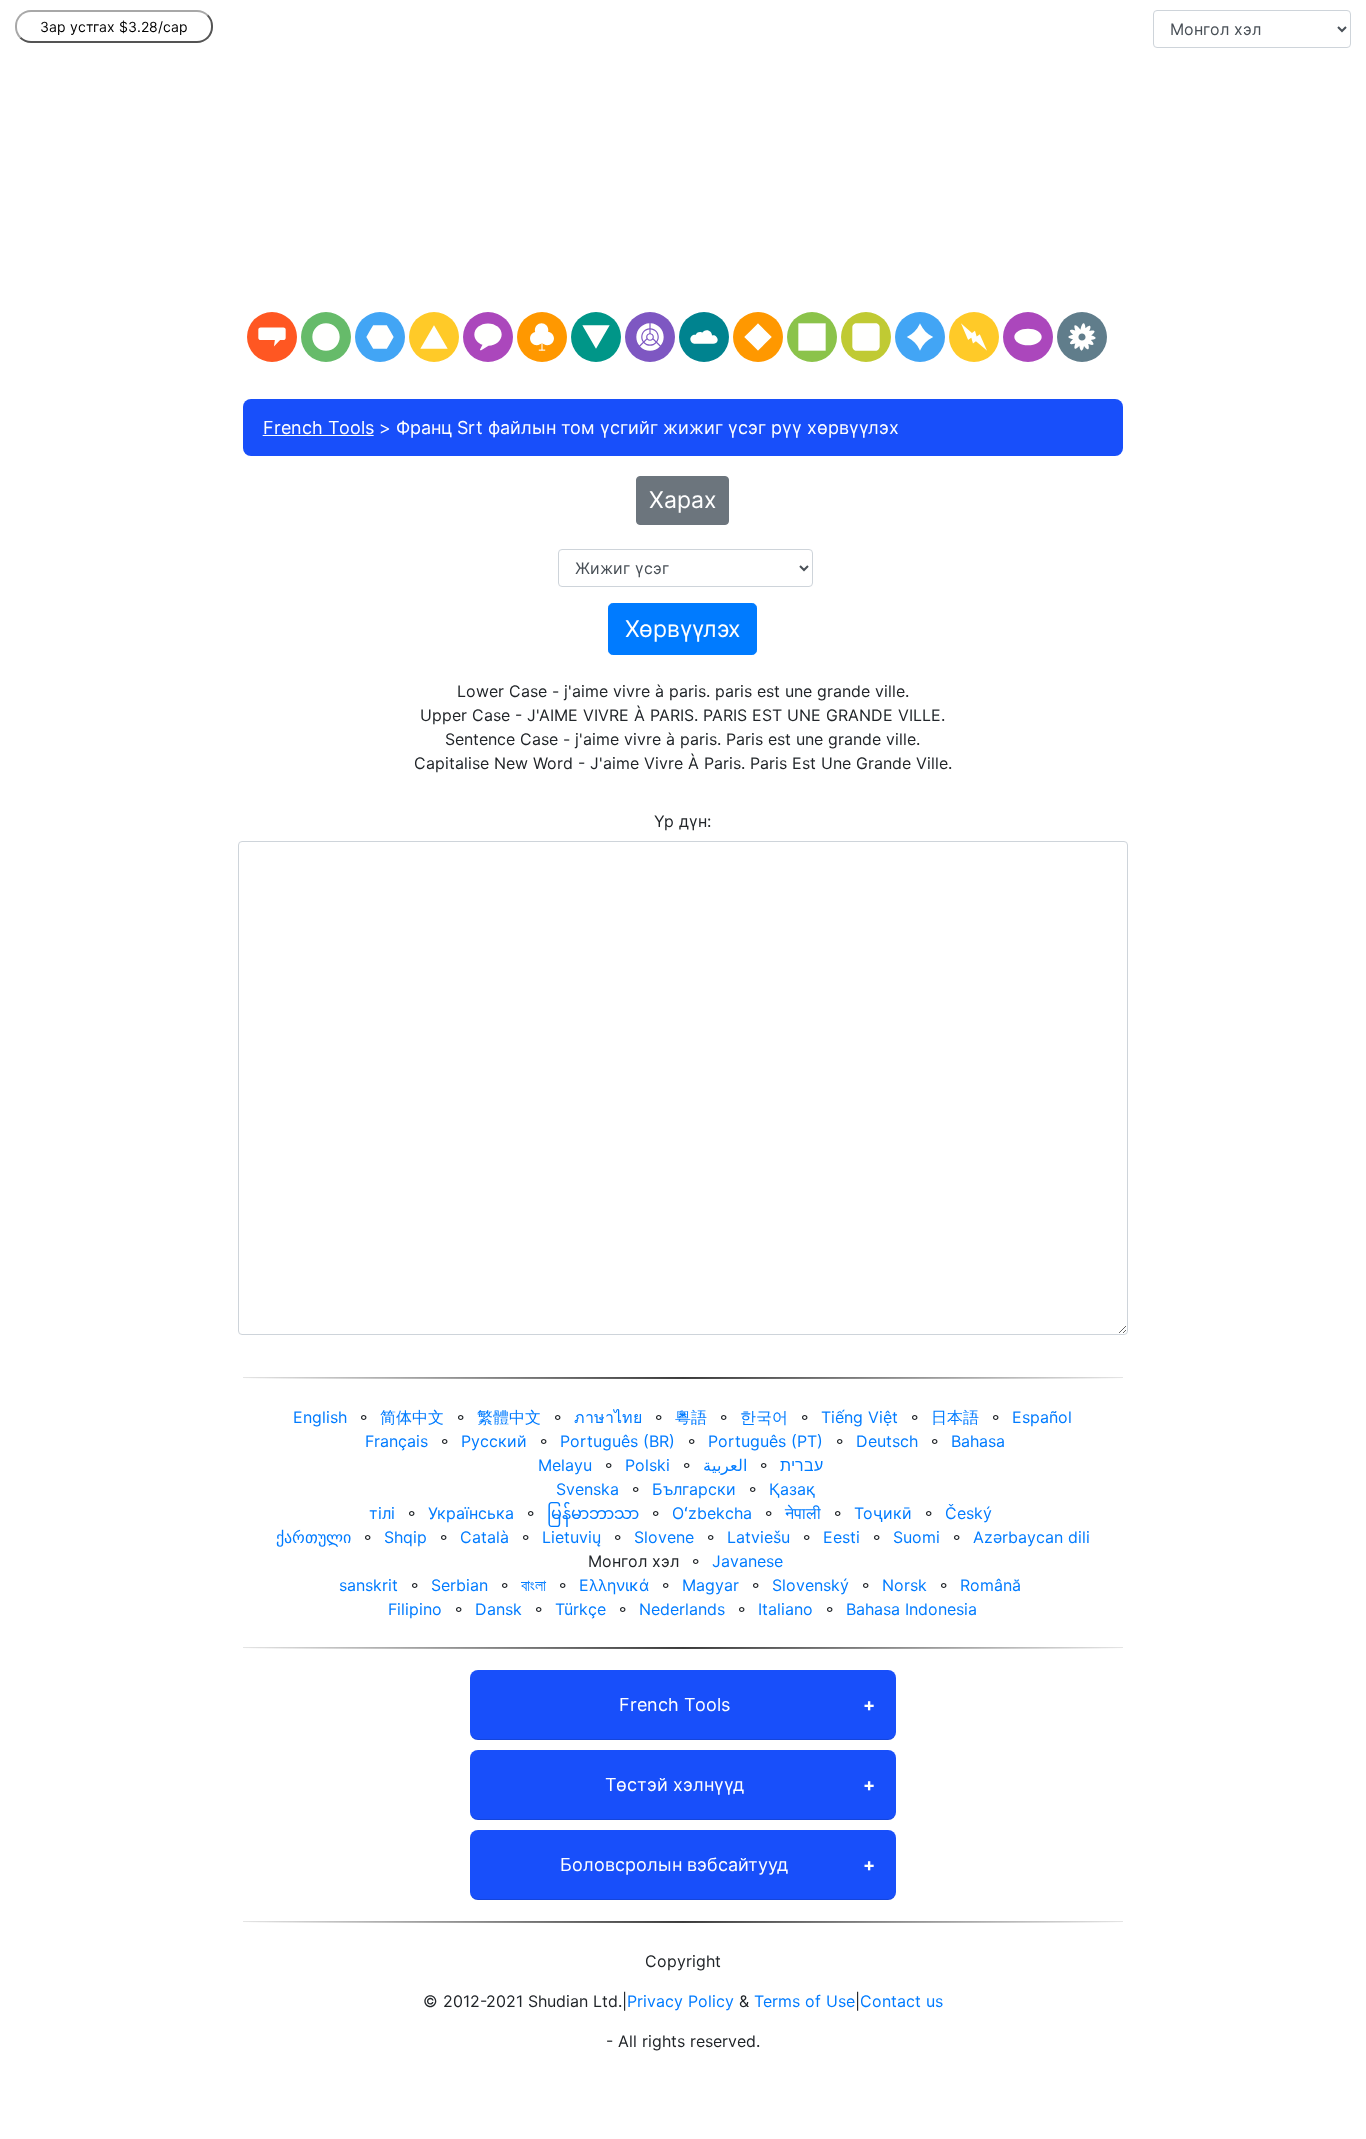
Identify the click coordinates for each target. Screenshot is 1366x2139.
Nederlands (682, 1609)
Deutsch (887, 1441)
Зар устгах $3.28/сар (114, 26)
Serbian (459, 1585)
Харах (682, 500)
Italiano (785, 1609)
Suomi (916, 1537)
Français (396, 1441)
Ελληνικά (614, 1585)
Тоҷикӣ (883, 1513)
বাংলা (533, 1585)
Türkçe (580, 1609)
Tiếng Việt (859, 1417)
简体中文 (412, 1417)
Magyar (710, 1585)
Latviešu (758, 1537)
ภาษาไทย (608, 1417)
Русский (494, 1441)
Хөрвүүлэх (682, 629)
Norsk (904, 1585)
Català (484, 1537)
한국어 (764, 1417)
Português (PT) (765, 1441)
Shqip (405, 1537)
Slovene (664, 1537)
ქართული (313, 1537)
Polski (647, 1465)
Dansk (498, 1609)
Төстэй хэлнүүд (674, 1784)
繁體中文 (509, 1417)
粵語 (691, 1417)
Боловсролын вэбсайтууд (674, 1864)
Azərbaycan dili (1031, 1537)
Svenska (587, 1489)
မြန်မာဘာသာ (593, 1513)
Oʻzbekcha (712, 1513)
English (320, 1417)
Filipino (415, 1609)
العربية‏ (725, 1465)
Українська (471, 1513)
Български (694, 1489)
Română (990, 1585)
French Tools (318, 427)
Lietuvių (571, 1537)
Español (1042, 1417)
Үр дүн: (682, 821)
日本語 (955, 1417)
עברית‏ (801, 1465)
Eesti (841, 1537)
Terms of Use (804, 2001)
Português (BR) (617, 1441)
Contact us (901, 2001)
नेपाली (803, 1513)
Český (968, 1513)
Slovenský (810, 1585)
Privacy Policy (680, 2001)
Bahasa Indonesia (911, 1609)
